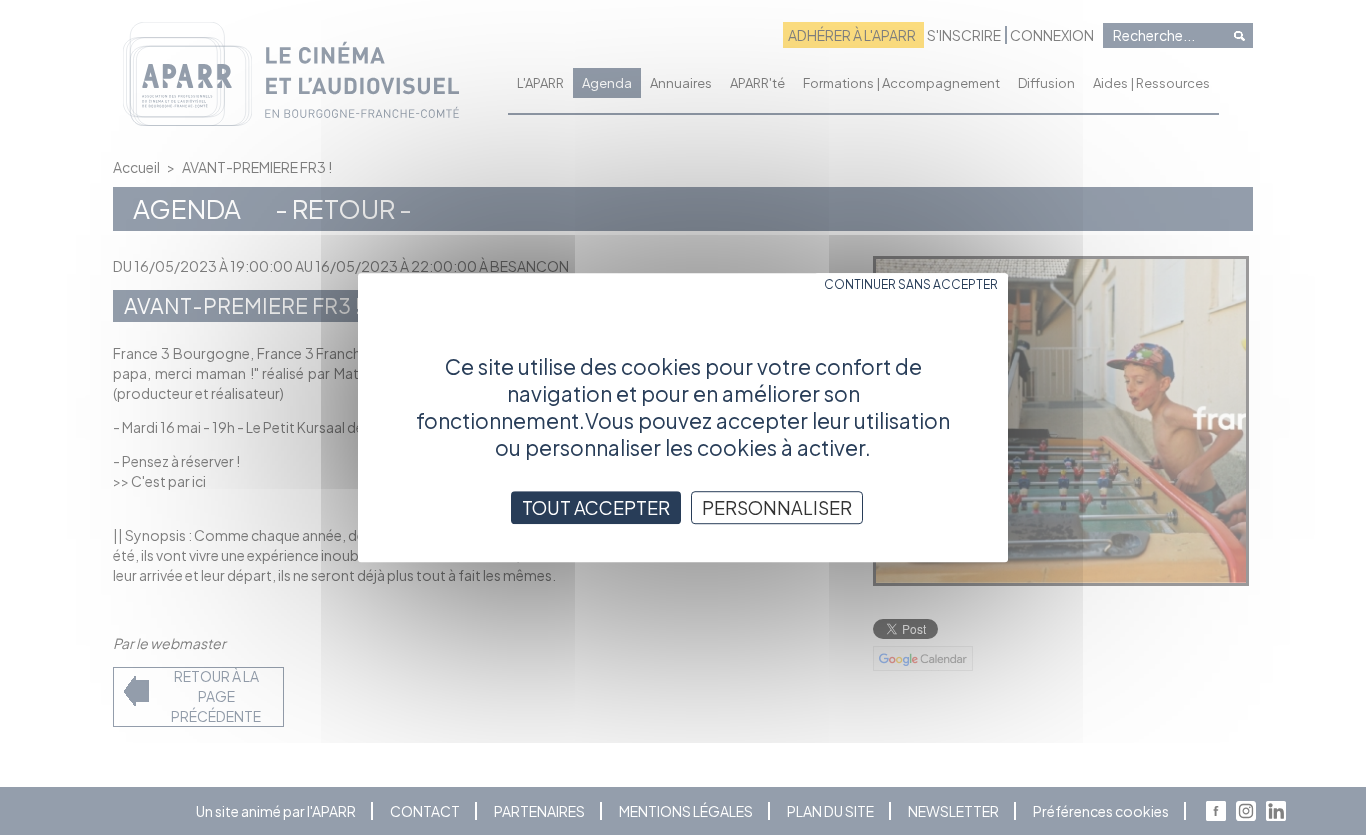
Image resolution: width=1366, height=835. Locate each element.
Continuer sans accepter (911, 284)
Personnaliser (777, 507)
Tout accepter (596, 507)
